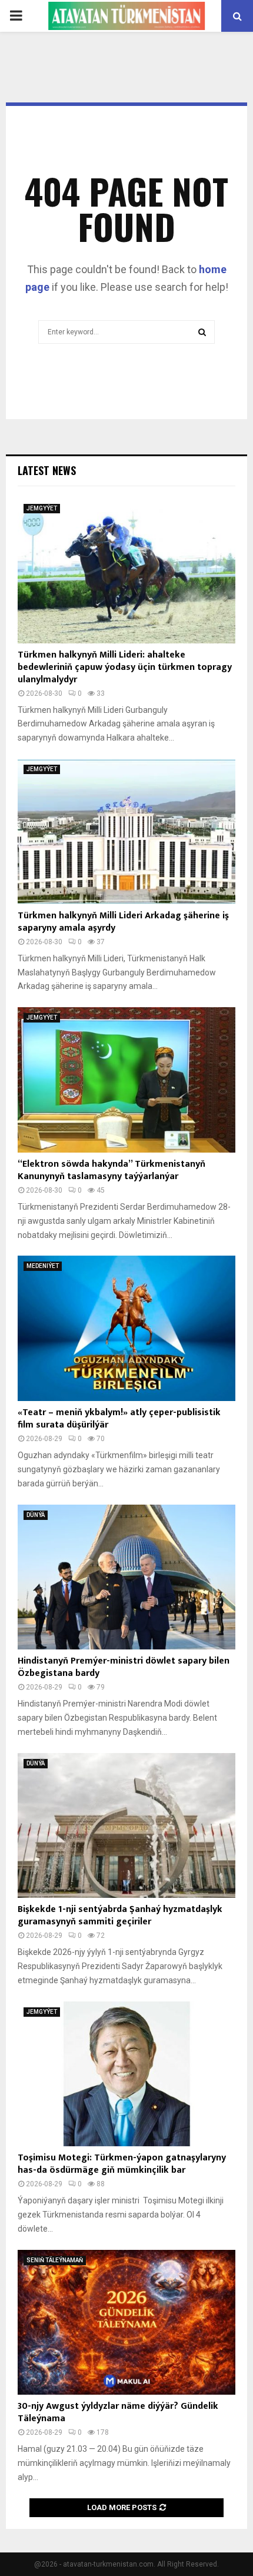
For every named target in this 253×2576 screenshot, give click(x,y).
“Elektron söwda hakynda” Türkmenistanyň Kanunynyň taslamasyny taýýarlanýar (111, 1170)
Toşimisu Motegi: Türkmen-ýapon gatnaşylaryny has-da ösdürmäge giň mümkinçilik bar (122, 2164)
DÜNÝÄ (36, 1515)
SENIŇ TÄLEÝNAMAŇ (55, 2260)
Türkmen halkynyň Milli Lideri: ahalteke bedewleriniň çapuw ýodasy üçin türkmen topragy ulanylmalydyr (125, 667)
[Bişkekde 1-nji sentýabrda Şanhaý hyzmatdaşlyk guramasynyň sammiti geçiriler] (126, 1826)
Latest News (47, 470)
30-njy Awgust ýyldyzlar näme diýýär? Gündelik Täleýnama (118, 2412)
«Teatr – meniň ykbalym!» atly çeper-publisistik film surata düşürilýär (119, 1419)
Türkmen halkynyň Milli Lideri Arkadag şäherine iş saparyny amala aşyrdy (123, 922)
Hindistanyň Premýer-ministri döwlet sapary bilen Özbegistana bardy (124, 1667)
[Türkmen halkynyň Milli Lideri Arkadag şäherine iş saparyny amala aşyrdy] (126, 831)
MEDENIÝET (43, 1266)
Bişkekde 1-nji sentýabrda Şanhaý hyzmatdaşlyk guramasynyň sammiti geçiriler (120, 1916)
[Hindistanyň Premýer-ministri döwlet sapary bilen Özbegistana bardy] (126, 1577)
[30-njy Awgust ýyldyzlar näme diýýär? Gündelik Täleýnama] (126, 2323)
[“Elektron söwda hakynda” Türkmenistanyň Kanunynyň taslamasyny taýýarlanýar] (126, 1080)
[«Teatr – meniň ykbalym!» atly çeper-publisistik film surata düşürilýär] (126, 1328)
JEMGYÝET (42, 508)
